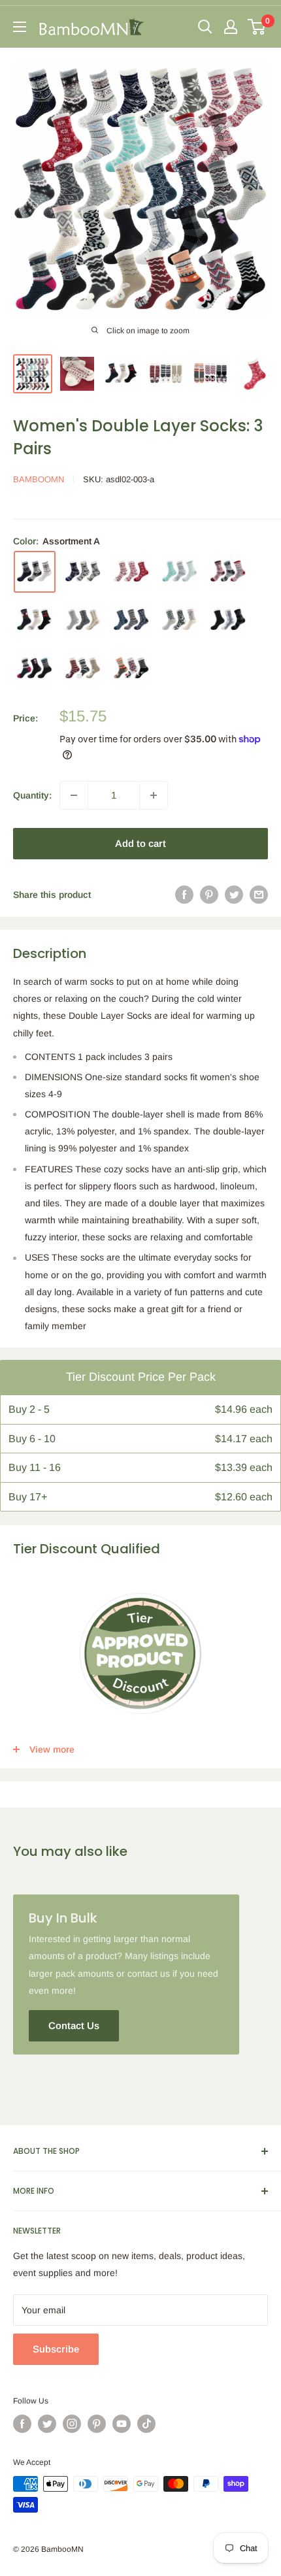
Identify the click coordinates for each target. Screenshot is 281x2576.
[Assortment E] (228, 572)
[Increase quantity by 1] (154, 795)
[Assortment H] (131, 620)
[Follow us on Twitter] (47, 2424)
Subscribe (56, 2349)
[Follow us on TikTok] (146, 2424)
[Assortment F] (35, 620)
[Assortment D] (180, 572)
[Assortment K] (35, 669)
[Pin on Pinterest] (209, 895)
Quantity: (32, 795)
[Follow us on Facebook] (22, 2424)
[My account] (231, 27)
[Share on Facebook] (184, 895)
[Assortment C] (131, 572)
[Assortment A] (35, 572)
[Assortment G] (83, 620)
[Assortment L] (83, 669)
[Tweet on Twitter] (234, 895)
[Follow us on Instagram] (72, 2424)
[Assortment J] (228, 620)
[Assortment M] (131, 669)
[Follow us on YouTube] (122, 2424)
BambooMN (39, 479)
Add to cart (140, 843)
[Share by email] (259, 895)
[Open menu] (20, 27)
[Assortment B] (83, 572)
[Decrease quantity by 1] (74, 795)
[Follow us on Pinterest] (97, 2424)
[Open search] (205, 27)
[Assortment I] (180, 620)
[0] (257, 27)
